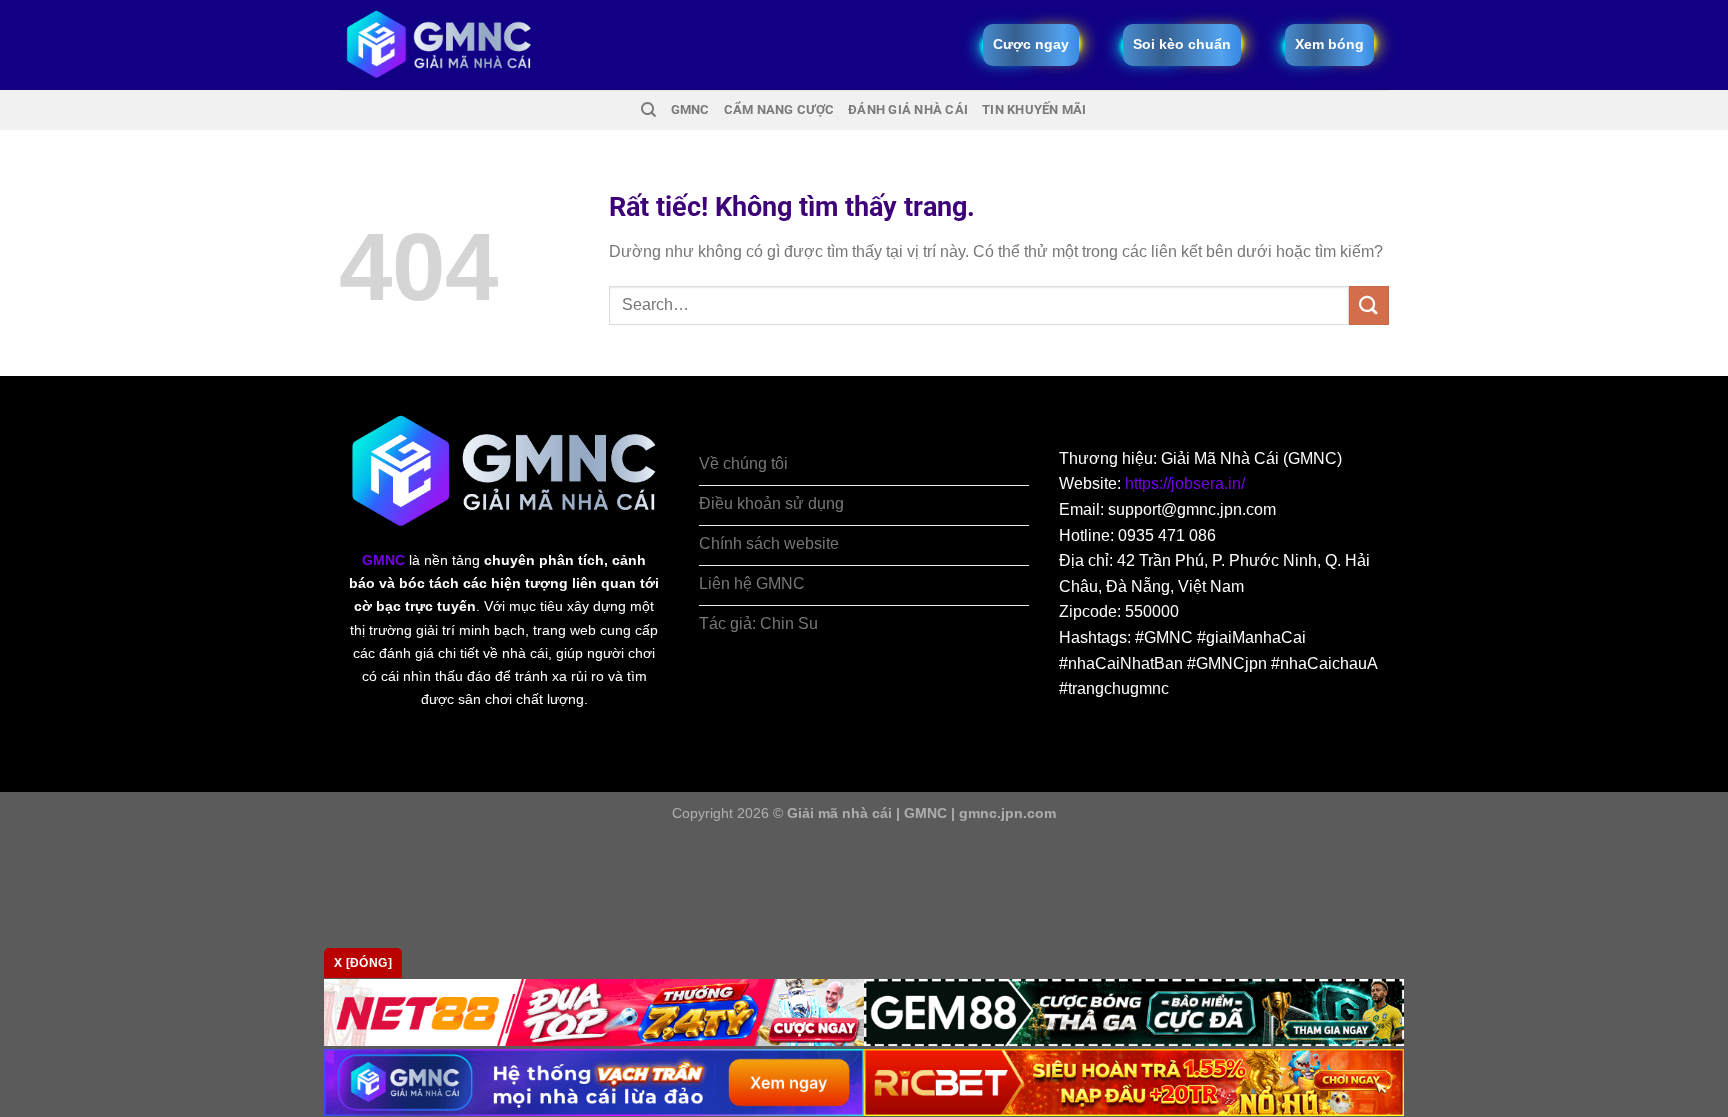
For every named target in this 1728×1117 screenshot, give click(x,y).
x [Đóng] (363, 963)
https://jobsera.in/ (1185, 483)
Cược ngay (1031, 44)
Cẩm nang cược (779, 109)
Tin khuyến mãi (1034, 109)
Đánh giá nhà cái (908, 109)
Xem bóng (1329, 44)
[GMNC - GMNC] (439, 45)
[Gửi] (1369, 305)
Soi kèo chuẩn (1182, 44)
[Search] (648, 110)
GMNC (690, 109)
